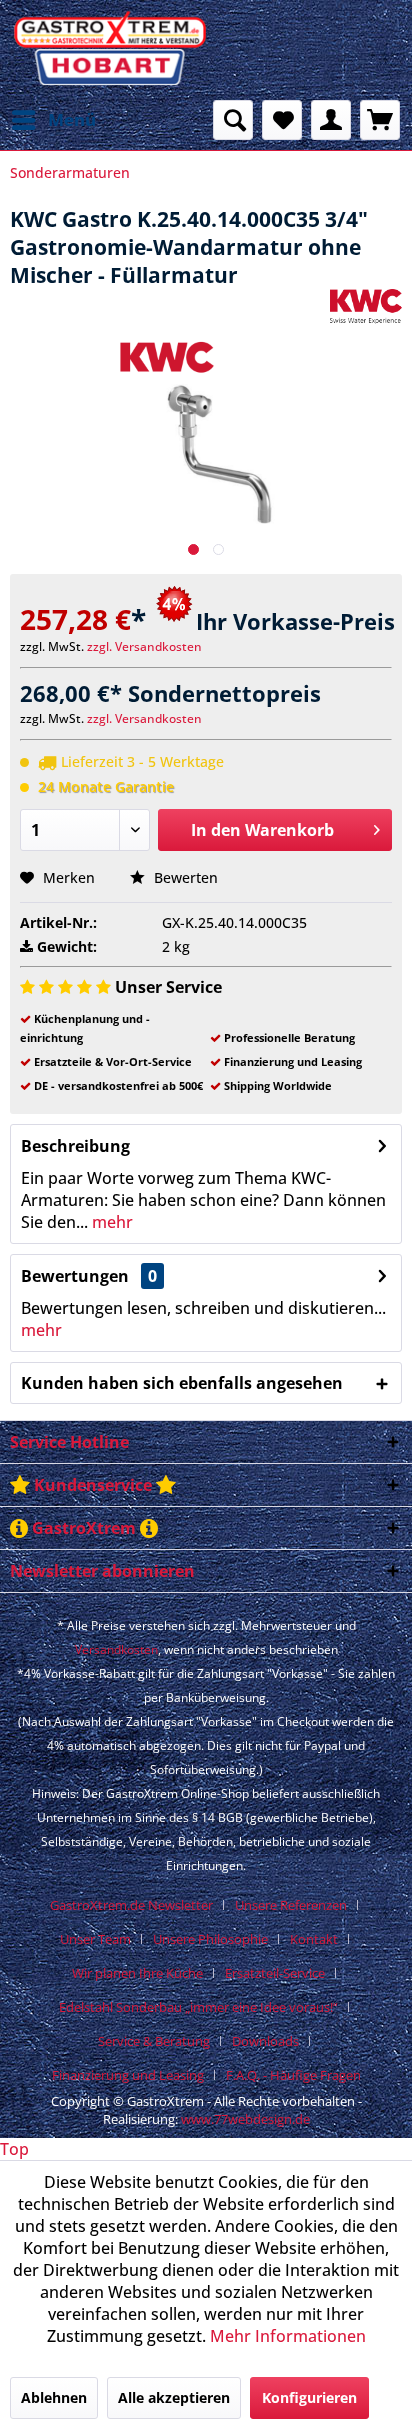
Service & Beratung (154, 2041)
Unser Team (95, 1939)
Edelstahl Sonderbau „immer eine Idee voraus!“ (198, 2007)
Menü (72, 119)
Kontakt (314, 1939)
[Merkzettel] (282, 120)
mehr (110, 1222)
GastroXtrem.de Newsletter (131, 1905)
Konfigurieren (309, 2397)
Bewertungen (75, 1276)
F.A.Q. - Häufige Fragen (293, 2075)
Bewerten (184, 877)
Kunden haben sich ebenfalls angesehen (182, 1383)
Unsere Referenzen (291, 1905)
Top (14, 2149)
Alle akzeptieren (174, 2397)
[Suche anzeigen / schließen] (233, 120)
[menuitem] (53, 120)
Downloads (265, 2041)
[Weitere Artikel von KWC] (366, 306)
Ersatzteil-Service (275, 1973)
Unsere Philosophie (210, 1939)
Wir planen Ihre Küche (137, 1973)
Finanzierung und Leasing (128, 2075)
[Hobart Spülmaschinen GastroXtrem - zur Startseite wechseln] (108, 50)
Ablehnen (54, 2397)
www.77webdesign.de (245, 2119)
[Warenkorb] (380, 120)
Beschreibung (75, 1146)
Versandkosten (116, 1649)
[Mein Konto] (331, 120)
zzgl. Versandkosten (144, 646)
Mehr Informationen (288, 2336)
